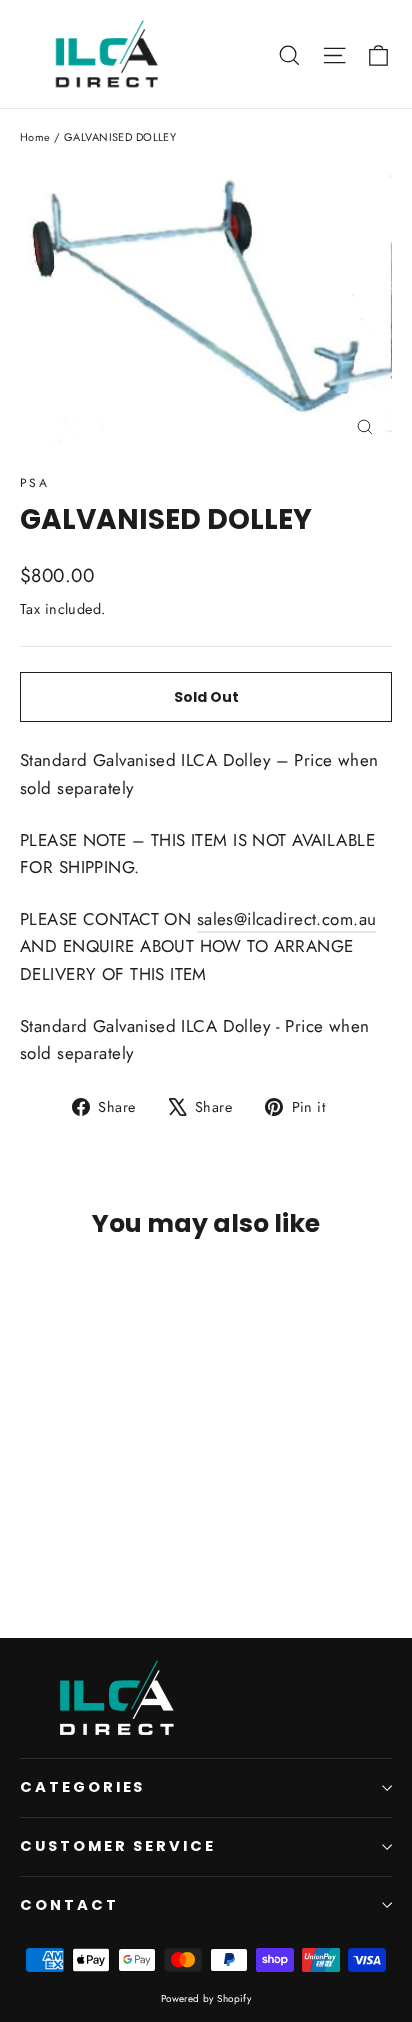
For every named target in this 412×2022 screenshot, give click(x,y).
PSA (34, 483)
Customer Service (118, 1846)
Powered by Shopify (206, 1998)
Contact (69, 1905)
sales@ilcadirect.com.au (287, 919)
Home (35, 137)
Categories (82, 1787)
